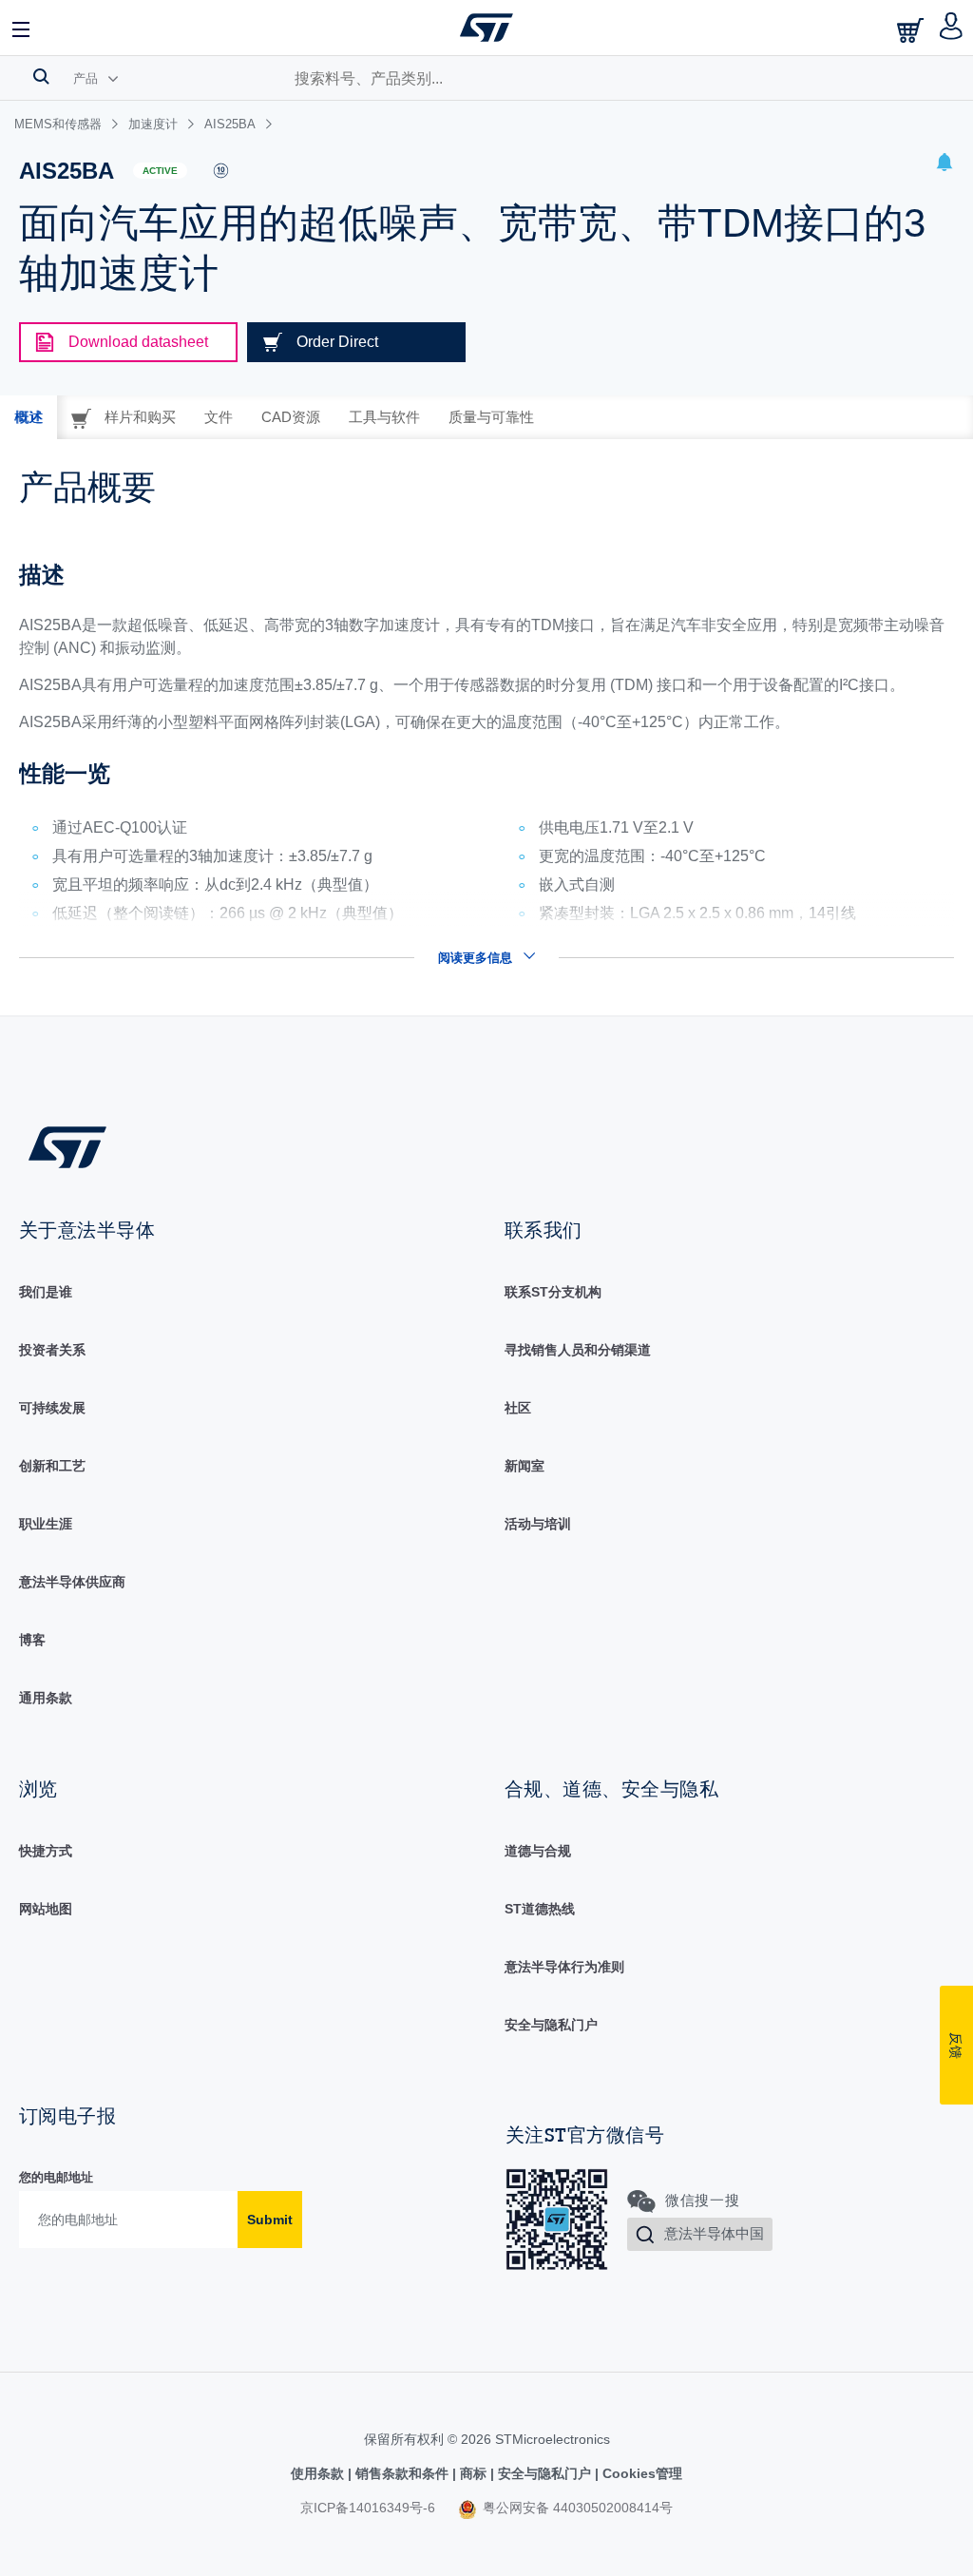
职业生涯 (46, 1524)
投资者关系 (52, 1350)
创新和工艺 (52, 1466)
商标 (473, 2473)
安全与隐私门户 (551, 2025)
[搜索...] (41, 76)
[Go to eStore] (912, 30)
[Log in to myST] (952, 28)
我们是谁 (46, 1292)
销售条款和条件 (402, 2473)
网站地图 (46, 1909)
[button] (22, 28)
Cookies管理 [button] (640, 2473)
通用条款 (46, 1698)
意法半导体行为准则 (564, 1967)
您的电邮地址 (56, 2177)
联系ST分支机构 (553, 1292)
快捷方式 (46, 1851)
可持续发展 (52, 1408)
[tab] (29, 417)
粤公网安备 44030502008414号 (576, 2508)
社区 (518, 1408)
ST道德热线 (540, 1909)
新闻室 (525, 1466)
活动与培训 (538, 1524)
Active (160, 171)
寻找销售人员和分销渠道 (578, 1350)
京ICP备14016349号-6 (368, 2508)
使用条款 (319, 2473)
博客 (32, 1640)
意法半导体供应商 (72, 1582)
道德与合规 (538, 1851)
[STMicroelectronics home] (486, 28)
